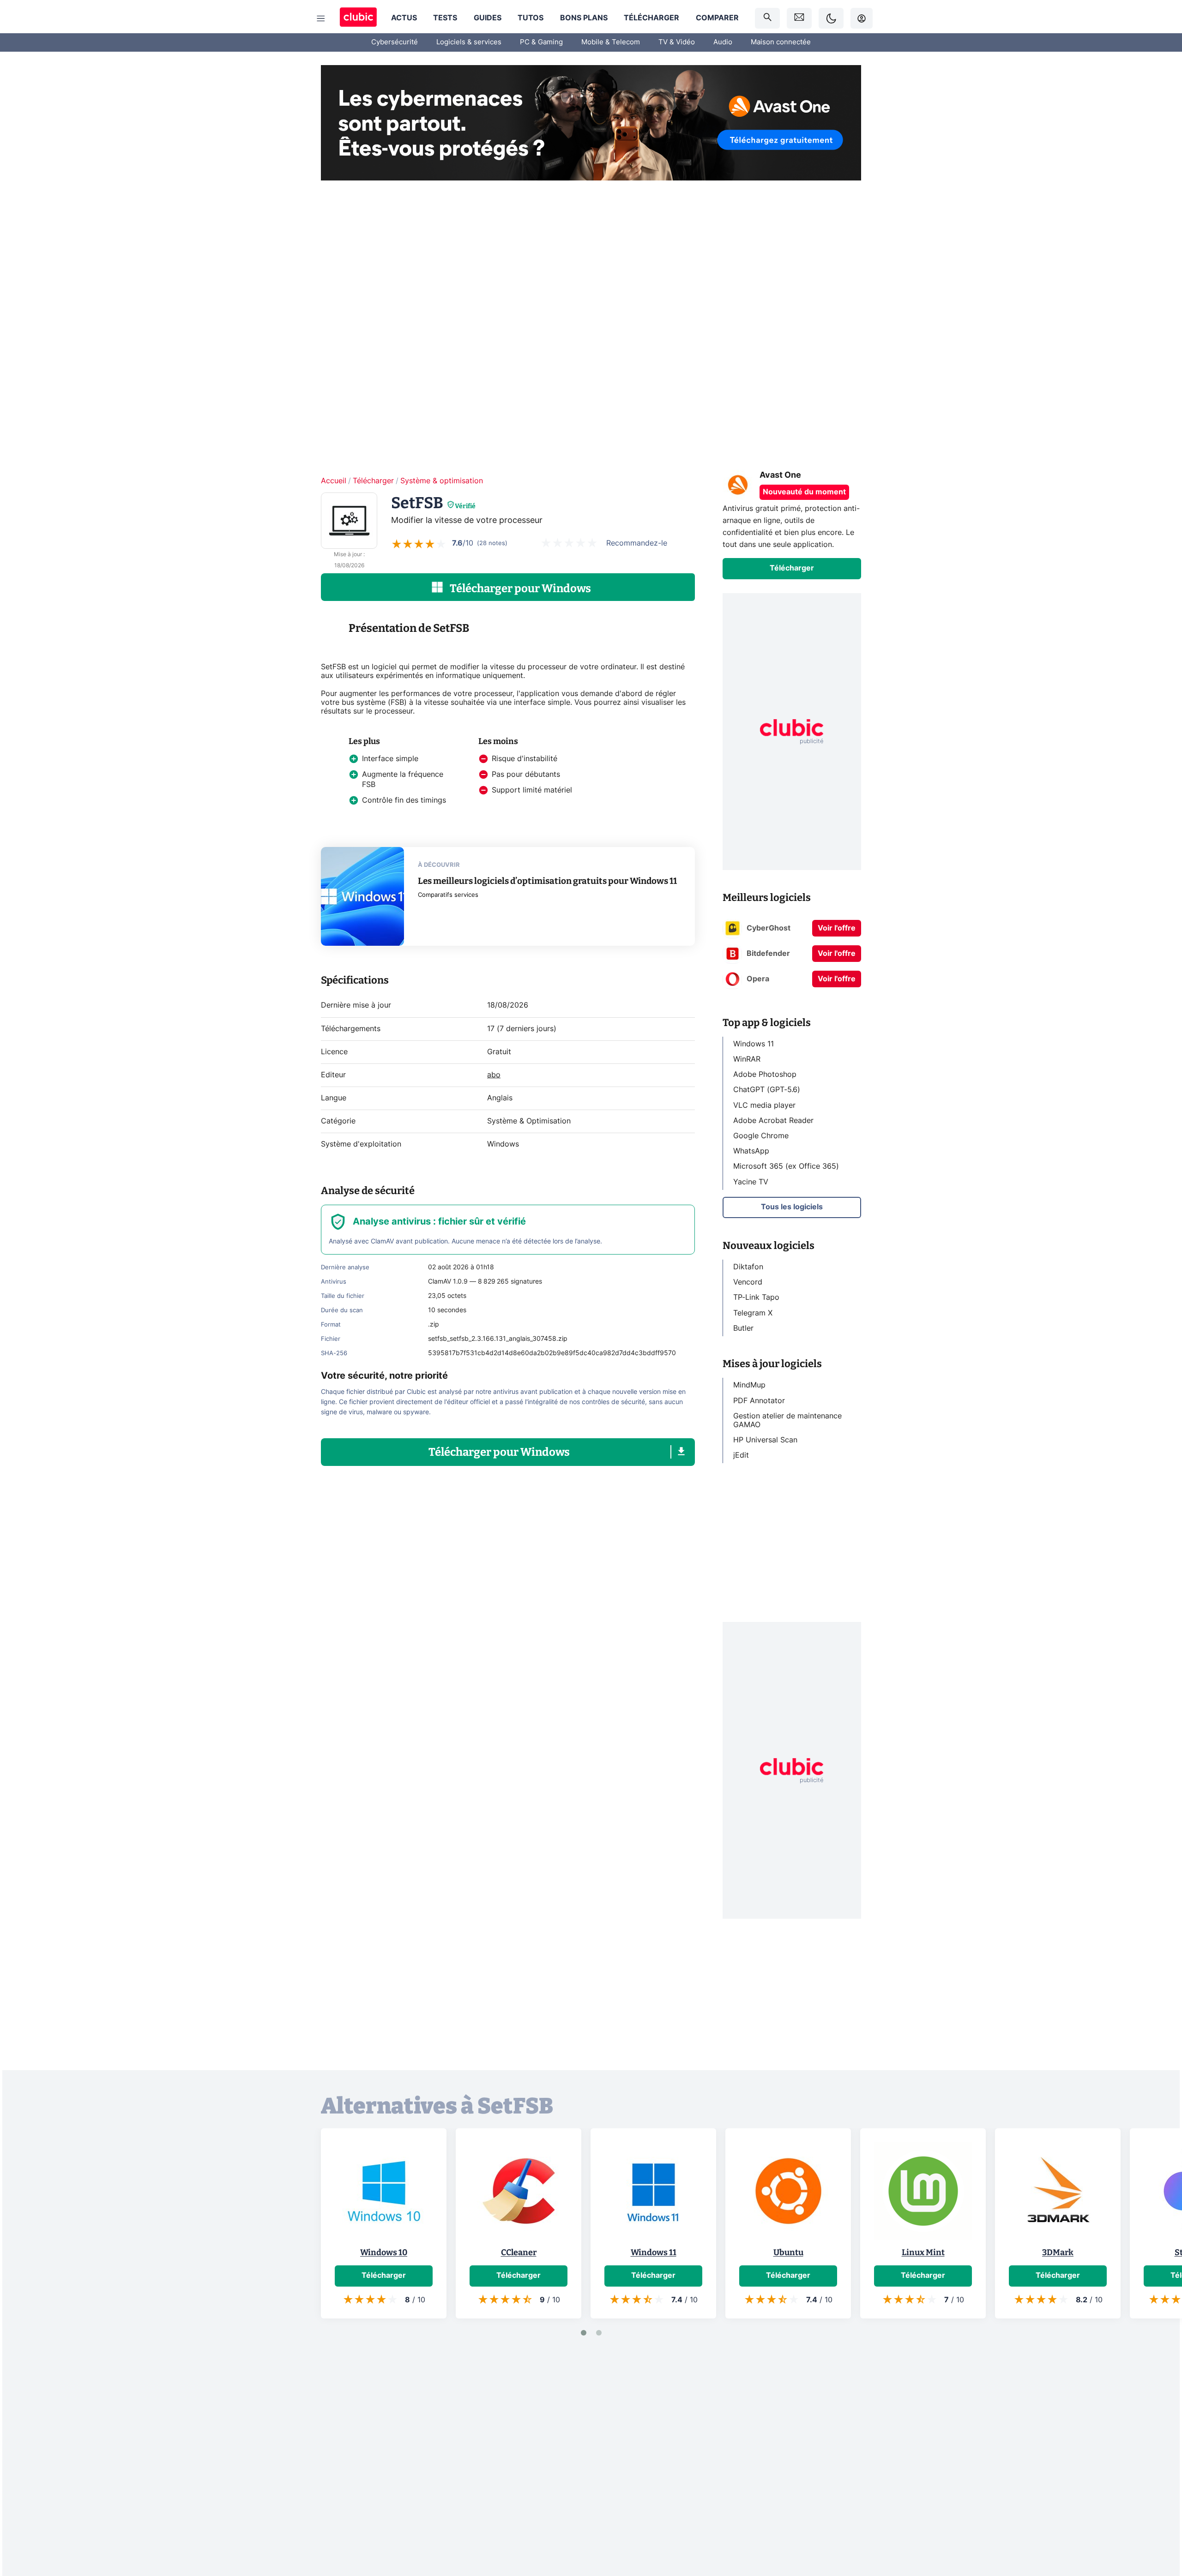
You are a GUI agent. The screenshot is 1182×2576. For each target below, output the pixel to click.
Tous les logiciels (792, 1207)
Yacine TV (751, 1182)
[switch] (831, 18)
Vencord (748, 1282)
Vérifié (465, 506)
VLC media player (764, 1105)
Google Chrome (761, 1136)
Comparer (717, 18)
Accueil (334, 481)
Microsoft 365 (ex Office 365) (786, 1166)
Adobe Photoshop (765, 1075)
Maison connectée (781, 42)
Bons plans (584, 18)
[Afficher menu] (321, 18)
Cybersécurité (395, 42)
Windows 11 (754, 1044)
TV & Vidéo (677, 42)
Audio (723, 42)
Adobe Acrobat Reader (773, 1120)
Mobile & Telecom (611, 42)
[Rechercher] (767, 18)
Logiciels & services (469, 42)
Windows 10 (384, 2252)
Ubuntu (788, 2252)
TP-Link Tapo (756, 1297)
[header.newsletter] (799, 18)
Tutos (531, 18)
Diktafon (748, 1267)
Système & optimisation (442, 481)
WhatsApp (751, 1151)
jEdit (741, 1455)
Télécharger (651, 18)
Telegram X (753, 1313)
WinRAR (747, 1059)
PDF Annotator (759, 1400)
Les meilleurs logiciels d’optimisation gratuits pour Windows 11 (547, 881)
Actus (404, 18)
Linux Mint (923, 2252)
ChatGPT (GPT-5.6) (767, 1090)
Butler (743, 1328)
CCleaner (519, 2252)
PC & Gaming (541, 42)
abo (494, 1075)
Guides (488, 18)
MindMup (749, 1385)
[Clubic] (358, 18)
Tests (445, 18)
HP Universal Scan (765, 1440)
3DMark (1058, 2252)
